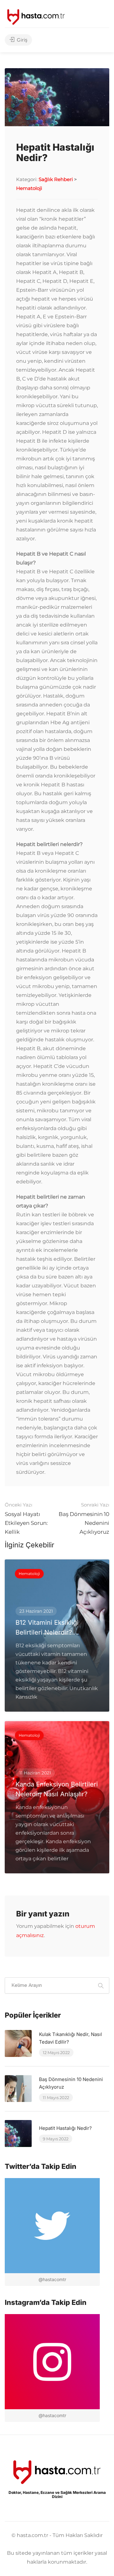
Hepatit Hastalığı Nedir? (65, 2128)
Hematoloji (29, 188)
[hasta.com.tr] (36, 16)
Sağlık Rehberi (56, 179)
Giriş (21, 40)
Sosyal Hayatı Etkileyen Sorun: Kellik (26, 1518)
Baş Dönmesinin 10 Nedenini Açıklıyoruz (84, 1518)
